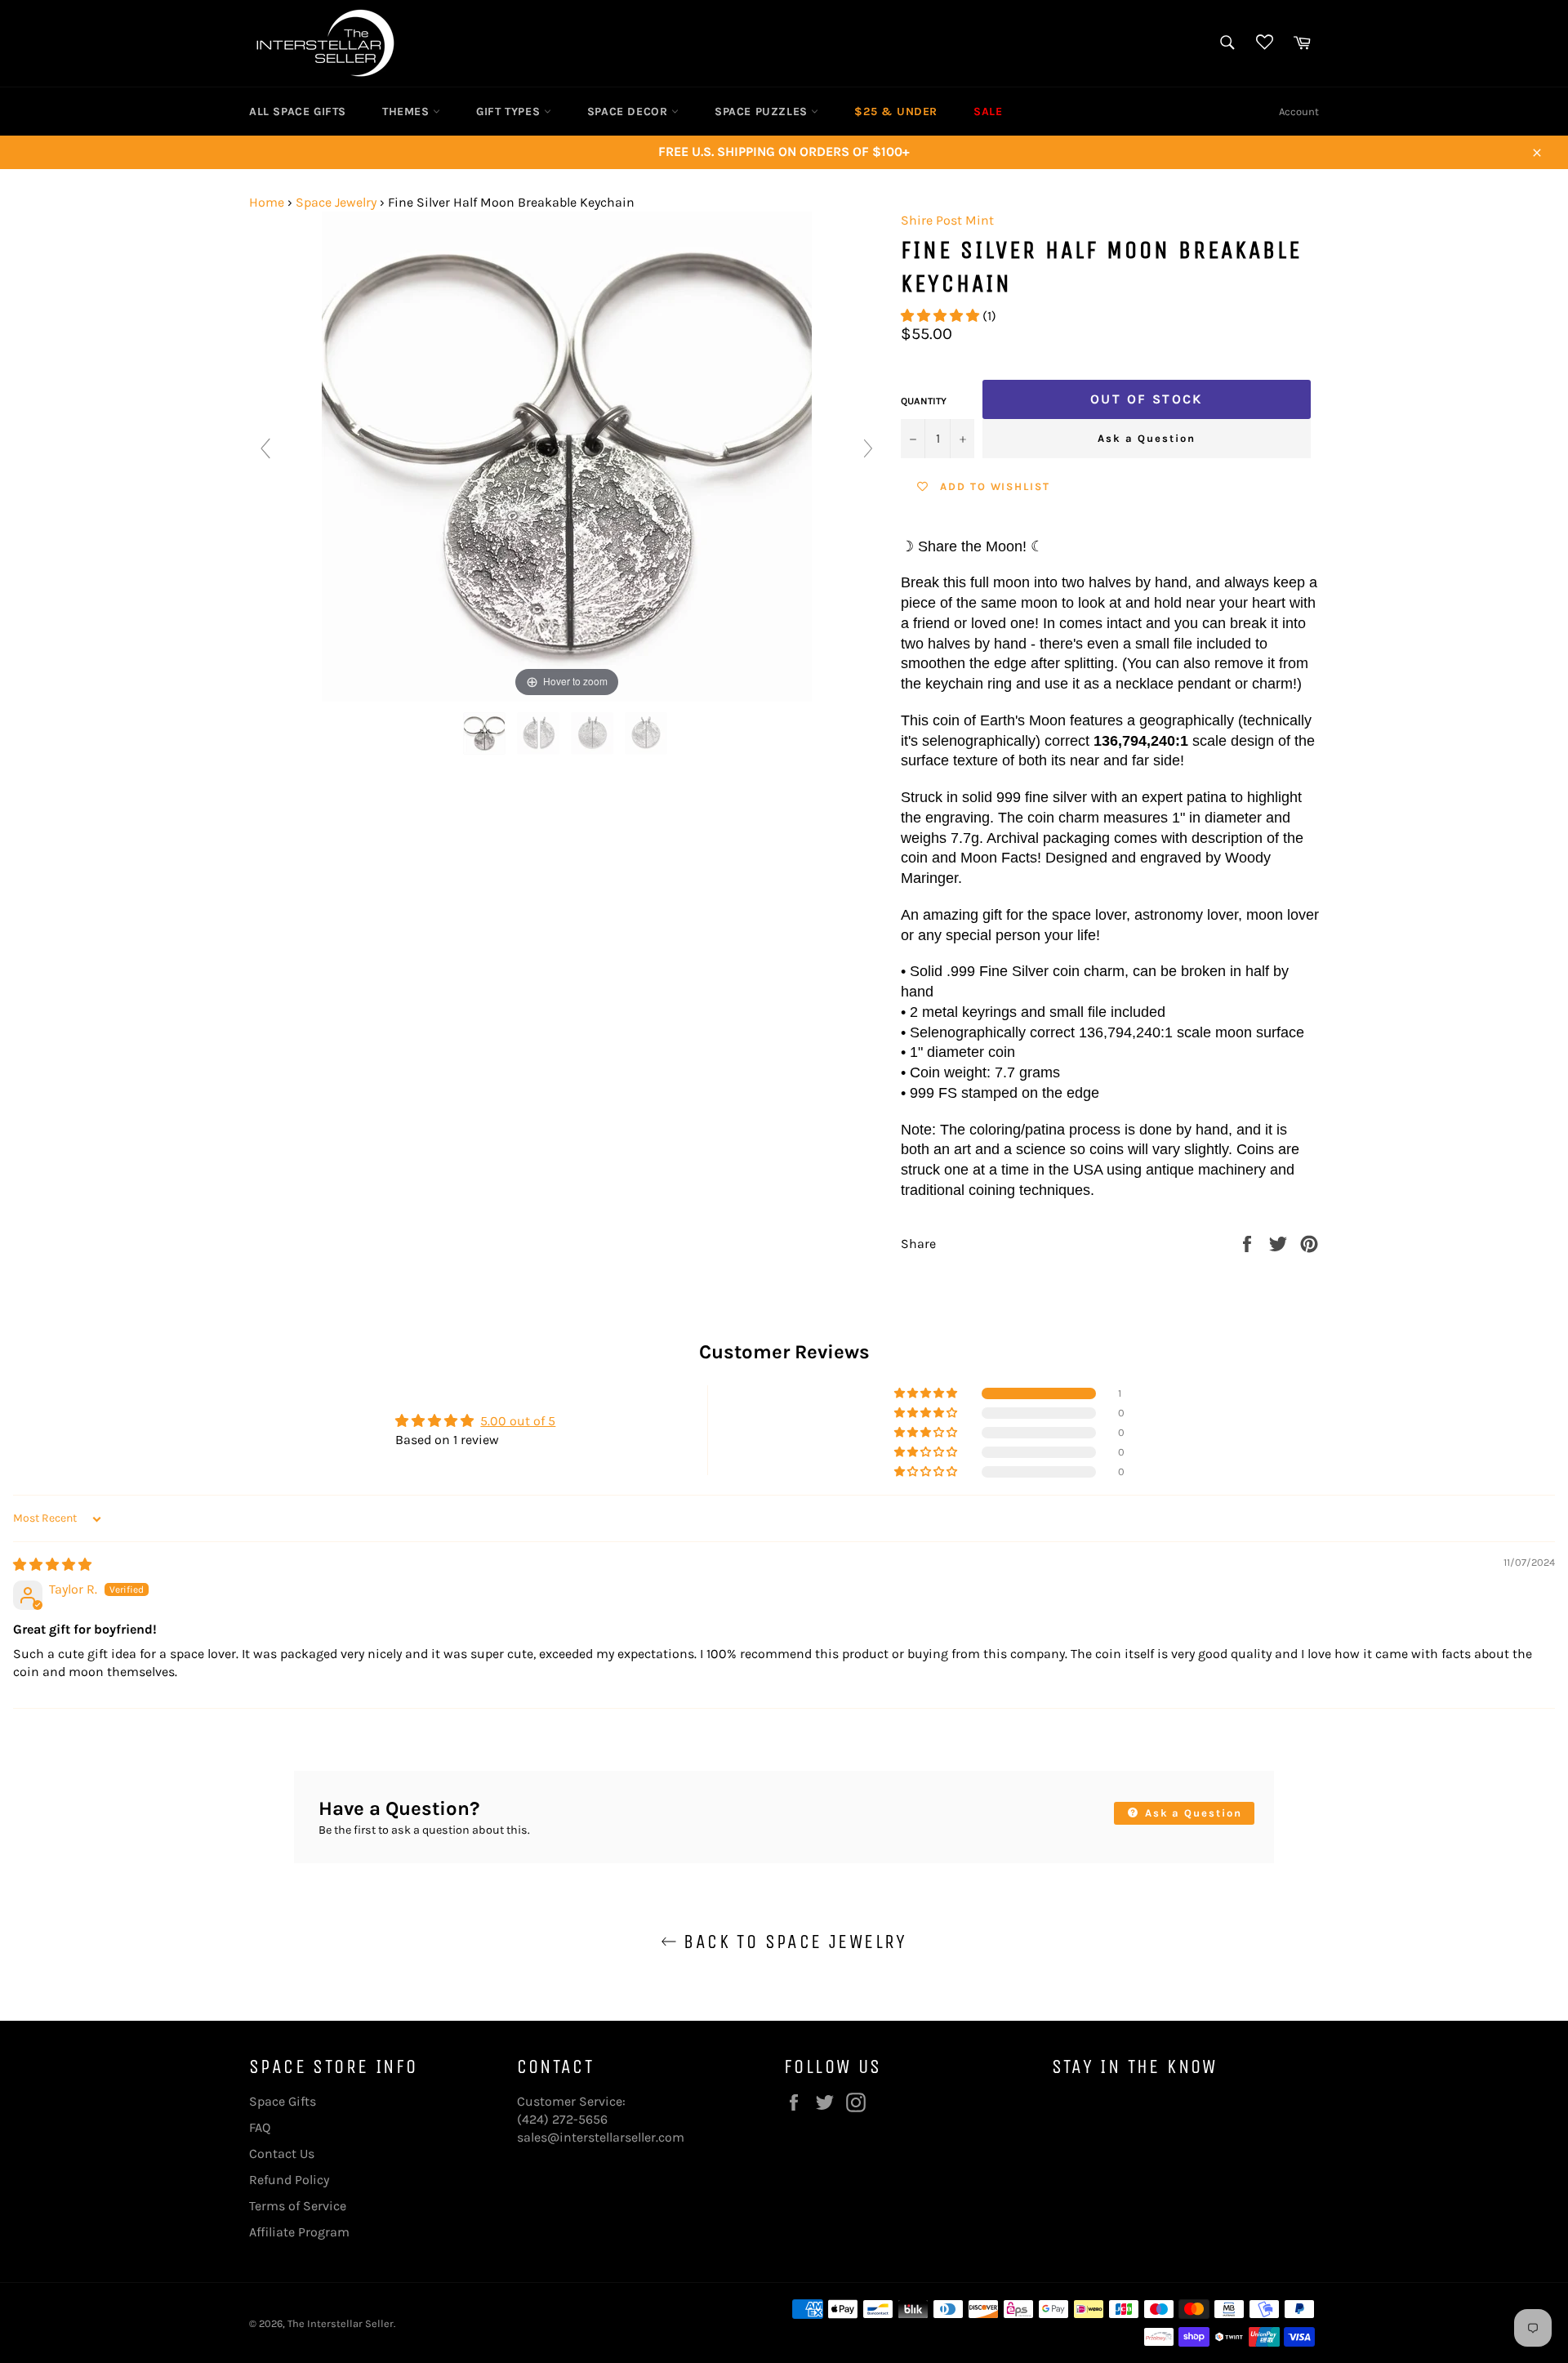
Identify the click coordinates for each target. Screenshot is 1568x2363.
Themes (408, 111)
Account (1299, 111)
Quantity (924, 401)
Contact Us (282, 2153)
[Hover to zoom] (567, 455)
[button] (942, 316)
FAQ (260, 2127)
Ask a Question (1146, 438)
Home (267, 202)
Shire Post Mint (947, 220)
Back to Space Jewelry (792, 1942)
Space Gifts (283, 2101)
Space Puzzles (763, 111)
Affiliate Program (299, 2232)
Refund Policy (289, 2180)
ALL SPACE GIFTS (298, 111)
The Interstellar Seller (341, 2323)
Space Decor (629, 111)
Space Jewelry (336, 202)
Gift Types (510, 111)
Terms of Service (298, 2206)
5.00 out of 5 (518, 1421)
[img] (52, 1565)
